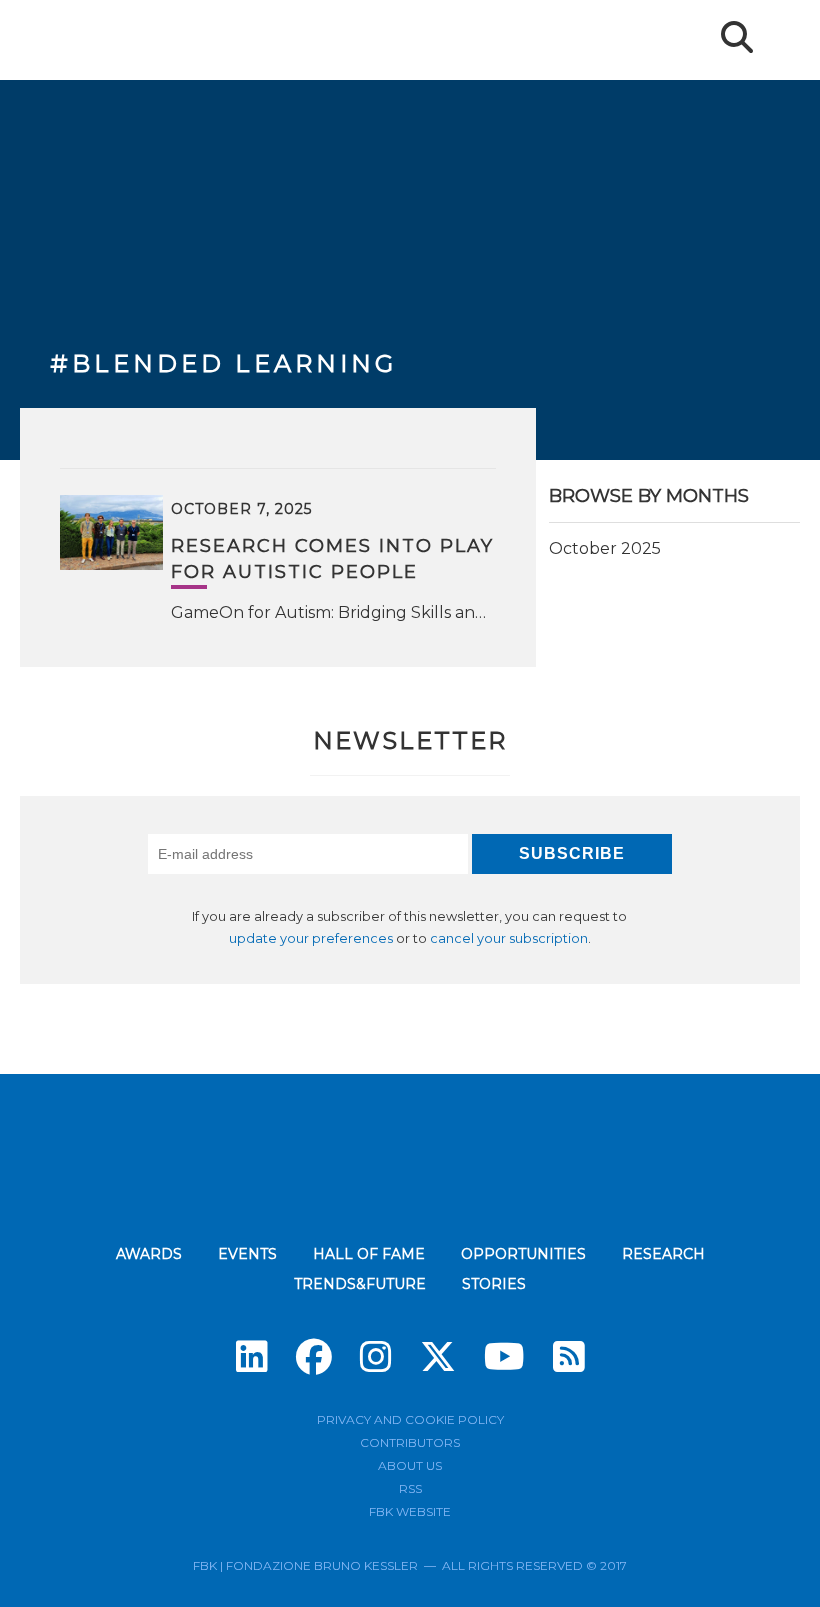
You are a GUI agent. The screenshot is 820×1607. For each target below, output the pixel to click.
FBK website (410, 1511)
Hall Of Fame (369, 1254)
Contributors (410, 1442)
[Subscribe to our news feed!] (569, 1357)
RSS (410, 1488)
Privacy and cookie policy (410, 1419)
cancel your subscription (509, 938)
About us (410, 1465)
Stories (494, 1284)
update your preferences (311, 938)
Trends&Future (360, 1284)
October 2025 (605, 548)
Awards (149, 1254)
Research (663, 1254)
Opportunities (523, 1254)
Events (247, 1254)
